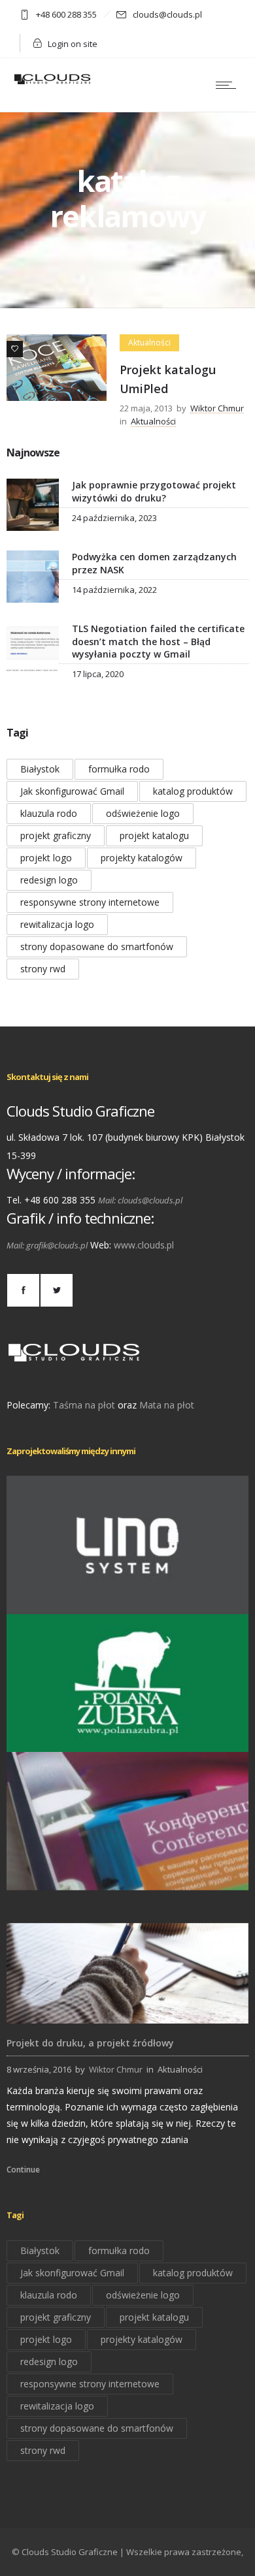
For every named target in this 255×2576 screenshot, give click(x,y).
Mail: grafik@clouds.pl (47, 1245)
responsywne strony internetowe (90, 902)
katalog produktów (193, 791)
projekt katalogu (154, 835)
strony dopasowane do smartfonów (97, 946)
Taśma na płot (84, 1405)
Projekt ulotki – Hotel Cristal (128, 1872)
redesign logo (49, 880)
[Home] (52, 83)
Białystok (40, 769)
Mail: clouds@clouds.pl (140, 1200)
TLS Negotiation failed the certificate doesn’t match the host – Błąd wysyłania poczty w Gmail (158, 641)
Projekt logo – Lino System (127, 1596)
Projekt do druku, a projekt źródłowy (90, 2043)
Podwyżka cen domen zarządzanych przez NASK (154, 563)
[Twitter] (56, 1290)
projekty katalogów (142, 858)
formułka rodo (119, 769)
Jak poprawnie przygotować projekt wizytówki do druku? (154, 491)
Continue (23, 2170)
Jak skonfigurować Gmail (72, 791)
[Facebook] (23, 1290)
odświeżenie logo (143, 813)
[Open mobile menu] (229, 85)
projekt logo (46, 858)
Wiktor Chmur (217, 408)
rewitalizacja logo (57, 924)
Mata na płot (167, 1405)
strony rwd (43, 969)
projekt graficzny (56, 835)
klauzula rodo (49, 813)
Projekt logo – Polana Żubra (128, 1733)
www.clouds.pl (144, 1245)
